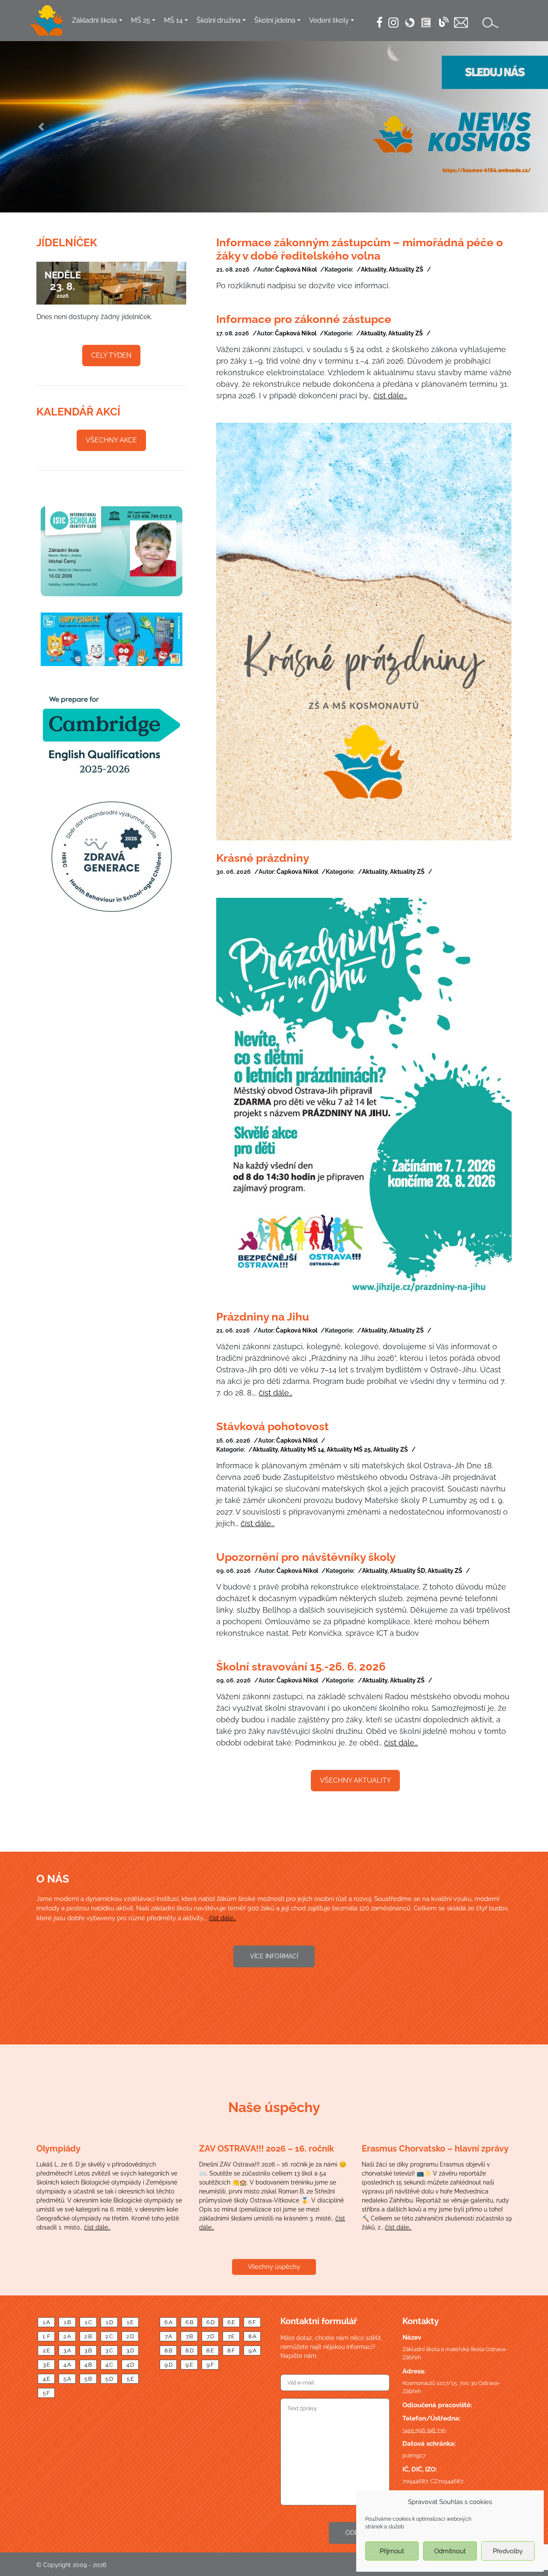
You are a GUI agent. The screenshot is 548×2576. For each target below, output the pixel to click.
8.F (231, 2350)
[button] (41, 127)
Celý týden (111, 355)
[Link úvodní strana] (47, 21)
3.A (67, 2350)
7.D (210, 2336)
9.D (168, 2365)
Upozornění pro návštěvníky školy (306, 1557)
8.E (210, 2350)
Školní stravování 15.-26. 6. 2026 (301, 1667)
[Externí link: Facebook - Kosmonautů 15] (380, 22)
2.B (88, 2336)
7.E (231, 2336)
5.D (109, 2379)
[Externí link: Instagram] (393, 22)
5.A (67, 2379)
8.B (168, 2350)
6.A (168, 2322)
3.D (130, 2350)
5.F (46, 2393)
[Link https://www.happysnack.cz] (111, 639)
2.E (46, 2350)
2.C (109, 2336)
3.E (46, 2365)
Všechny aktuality (355, 1780)
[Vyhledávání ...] (491, 22)
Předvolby (508, 2551)
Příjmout (392, 2551)
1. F (46, 2336)
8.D (189, 2350)
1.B (67, 2322)
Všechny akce (111, 440)
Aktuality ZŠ (406, 269)
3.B (88, 2350)
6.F (252, 2322)
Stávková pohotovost (273, 1426)
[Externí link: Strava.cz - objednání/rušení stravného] (410, 23)
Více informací (274, 1956)
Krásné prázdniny (263, 858)
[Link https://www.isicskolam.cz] (111, 551)
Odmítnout (450, 2551)
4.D (130, 2365)
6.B (189, 2322)
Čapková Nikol (296, 269)
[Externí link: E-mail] (461, 22)
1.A (46, 2322)
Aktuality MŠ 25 (349, 1449)
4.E (46, 2379)
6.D (210, 2322)
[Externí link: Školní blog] (444, 22)
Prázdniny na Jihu (263, 1317)
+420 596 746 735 (424, 2430)
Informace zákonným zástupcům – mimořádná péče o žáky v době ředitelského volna (360, 249)
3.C (109, 2350)
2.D (130, 2336)
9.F (210, 2365)
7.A (168, 2336)
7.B (189, 2336)
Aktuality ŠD (408, 1571)
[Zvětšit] (111, 856)
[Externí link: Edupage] (426, 23)
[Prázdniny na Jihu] (364, 1098)
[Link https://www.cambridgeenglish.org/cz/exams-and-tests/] (111, 732)
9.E (189, 2365)
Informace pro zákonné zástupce (304, 319)
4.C (109, 2365)
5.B (88, 2379)
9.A (252, 2350)
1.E (130, 2322)
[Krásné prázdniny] (364, 632)
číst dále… (390, 396)
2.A (67, 2336)
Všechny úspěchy (274, 2267)
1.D (109, 2322)
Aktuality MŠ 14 (302, 1449)
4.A (67, 2365)
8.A (252, 2336)
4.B (88, 2365)
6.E (231, 2322)
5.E (130, 2379)
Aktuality (374, 269)
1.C (88, 2322)
